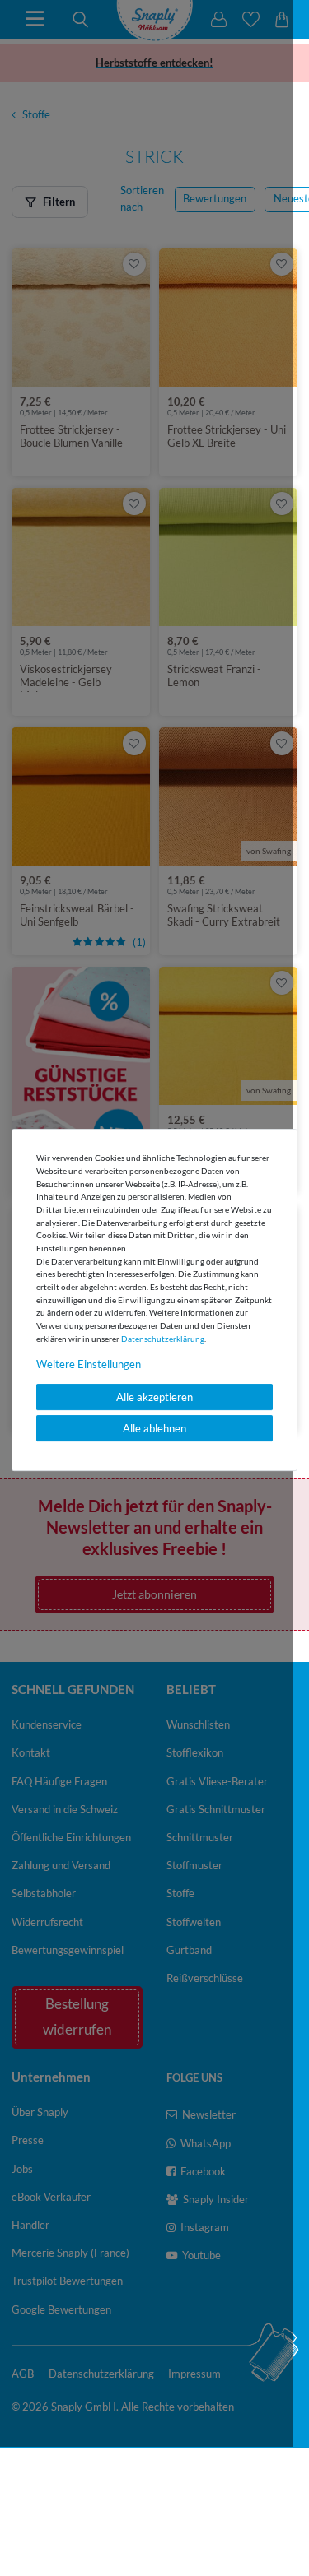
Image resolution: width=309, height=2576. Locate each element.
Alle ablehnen (154, 1428)
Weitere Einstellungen (89, 1364)
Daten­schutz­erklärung (163, 1339)
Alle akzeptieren (154, 1397)
